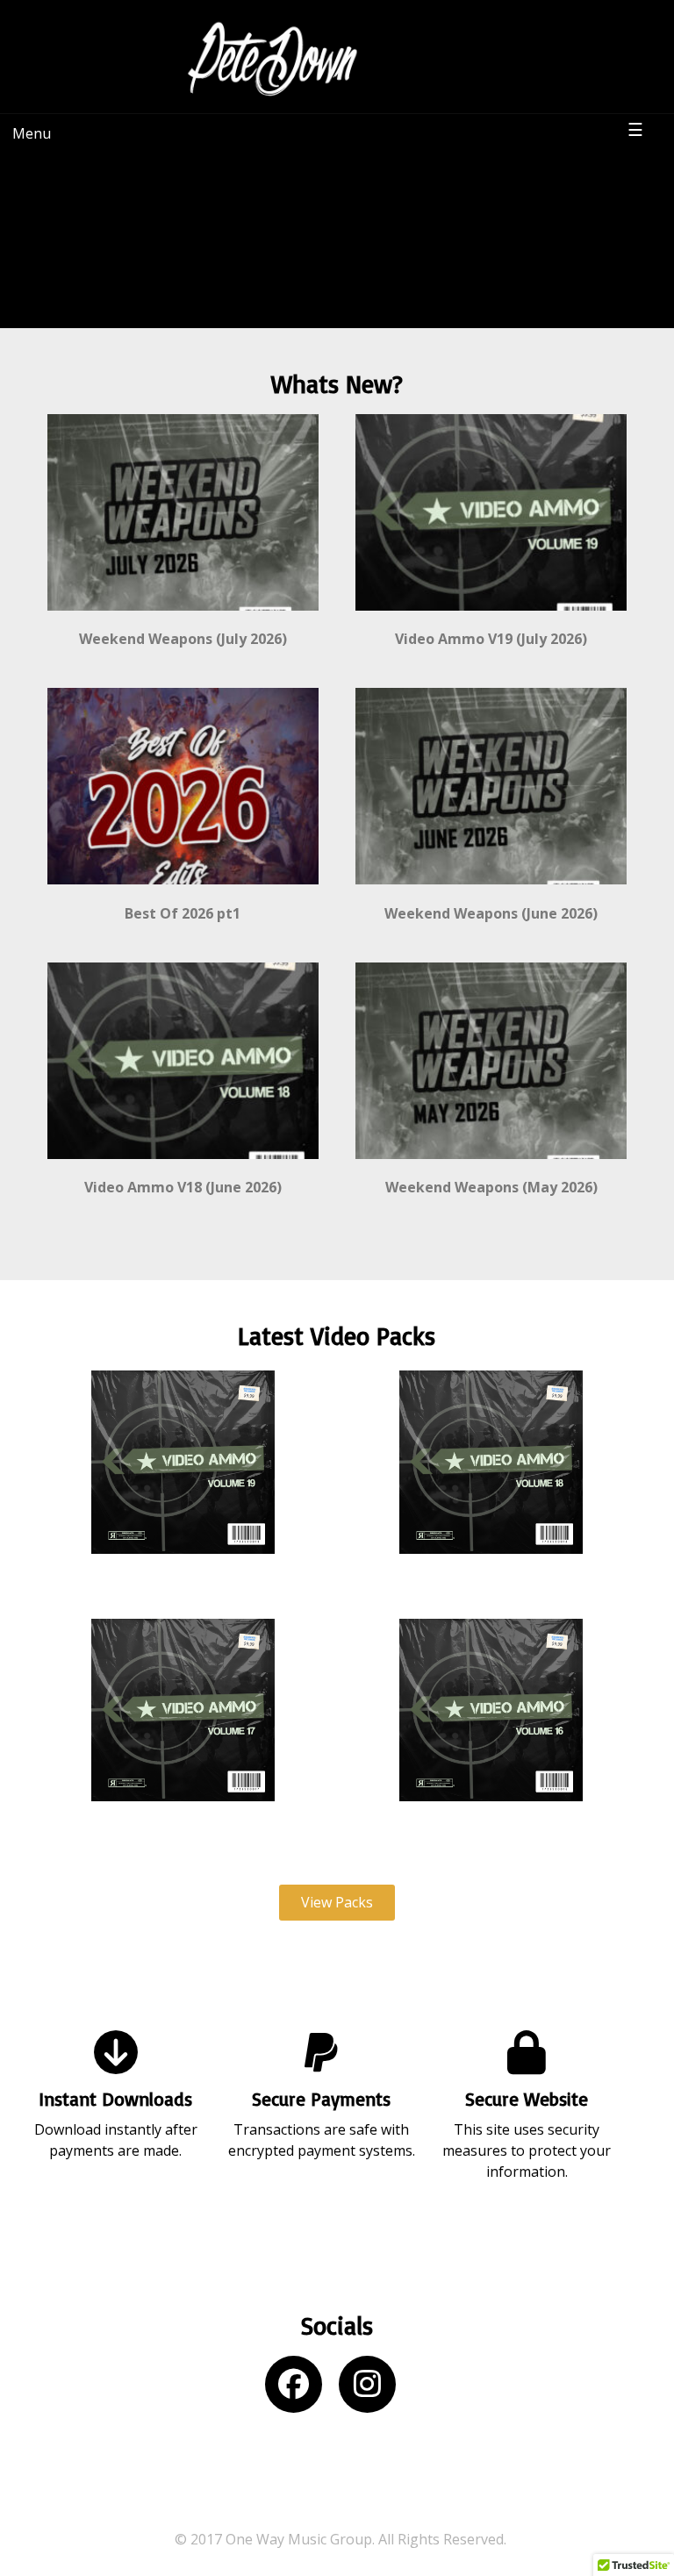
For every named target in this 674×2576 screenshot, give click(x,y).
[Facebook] (300, 2390)
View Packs (337, 1902)
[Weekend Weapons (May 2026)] (491, 1167)
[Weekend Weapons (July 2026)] (183, 619)
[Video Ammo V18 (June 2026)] (183, 1167)
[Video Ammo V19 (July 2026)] (491, 619)
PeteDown (438, 31)
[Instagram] (374, 2390)
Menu (32, 133)
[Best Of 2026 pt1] (183, 892)
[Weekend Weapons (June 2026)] (491, 892)
